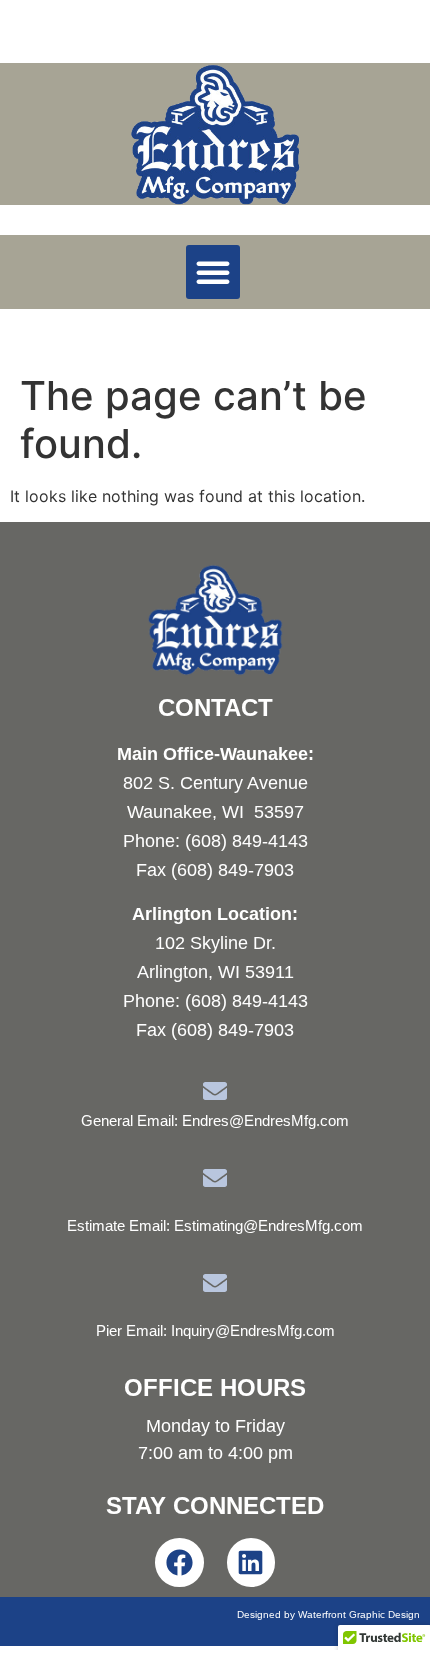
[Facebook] (179, 1562)
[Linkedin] (251, 1562)
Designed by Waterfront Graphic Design (328, 1614)
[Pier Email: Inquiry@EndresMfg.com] (215, 1283)
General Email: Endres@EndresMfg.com (215, 1120)
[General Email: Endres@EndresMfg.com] (215, 1091)
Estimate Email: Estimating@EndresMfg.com (215, 1225)
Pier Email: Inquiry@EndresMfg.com (215, 1330)
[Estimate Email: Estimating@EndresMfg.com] (215, 1178)
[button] (213, 272)
